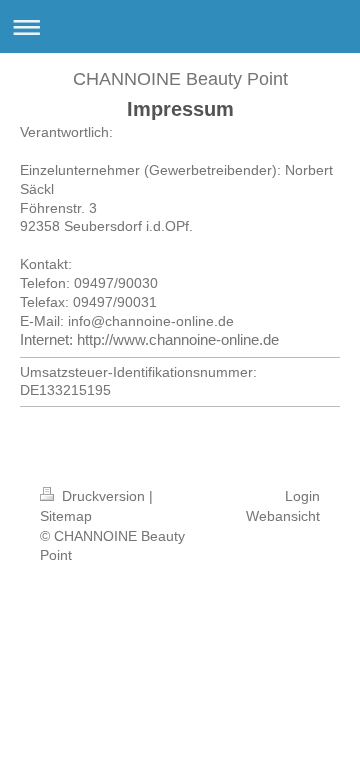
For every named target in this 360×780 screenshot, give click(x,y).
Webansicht (283, 516)
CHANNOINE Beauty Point (180, 79)
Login (302, 496)
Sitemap (66, 516)
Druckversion (103, 496)
